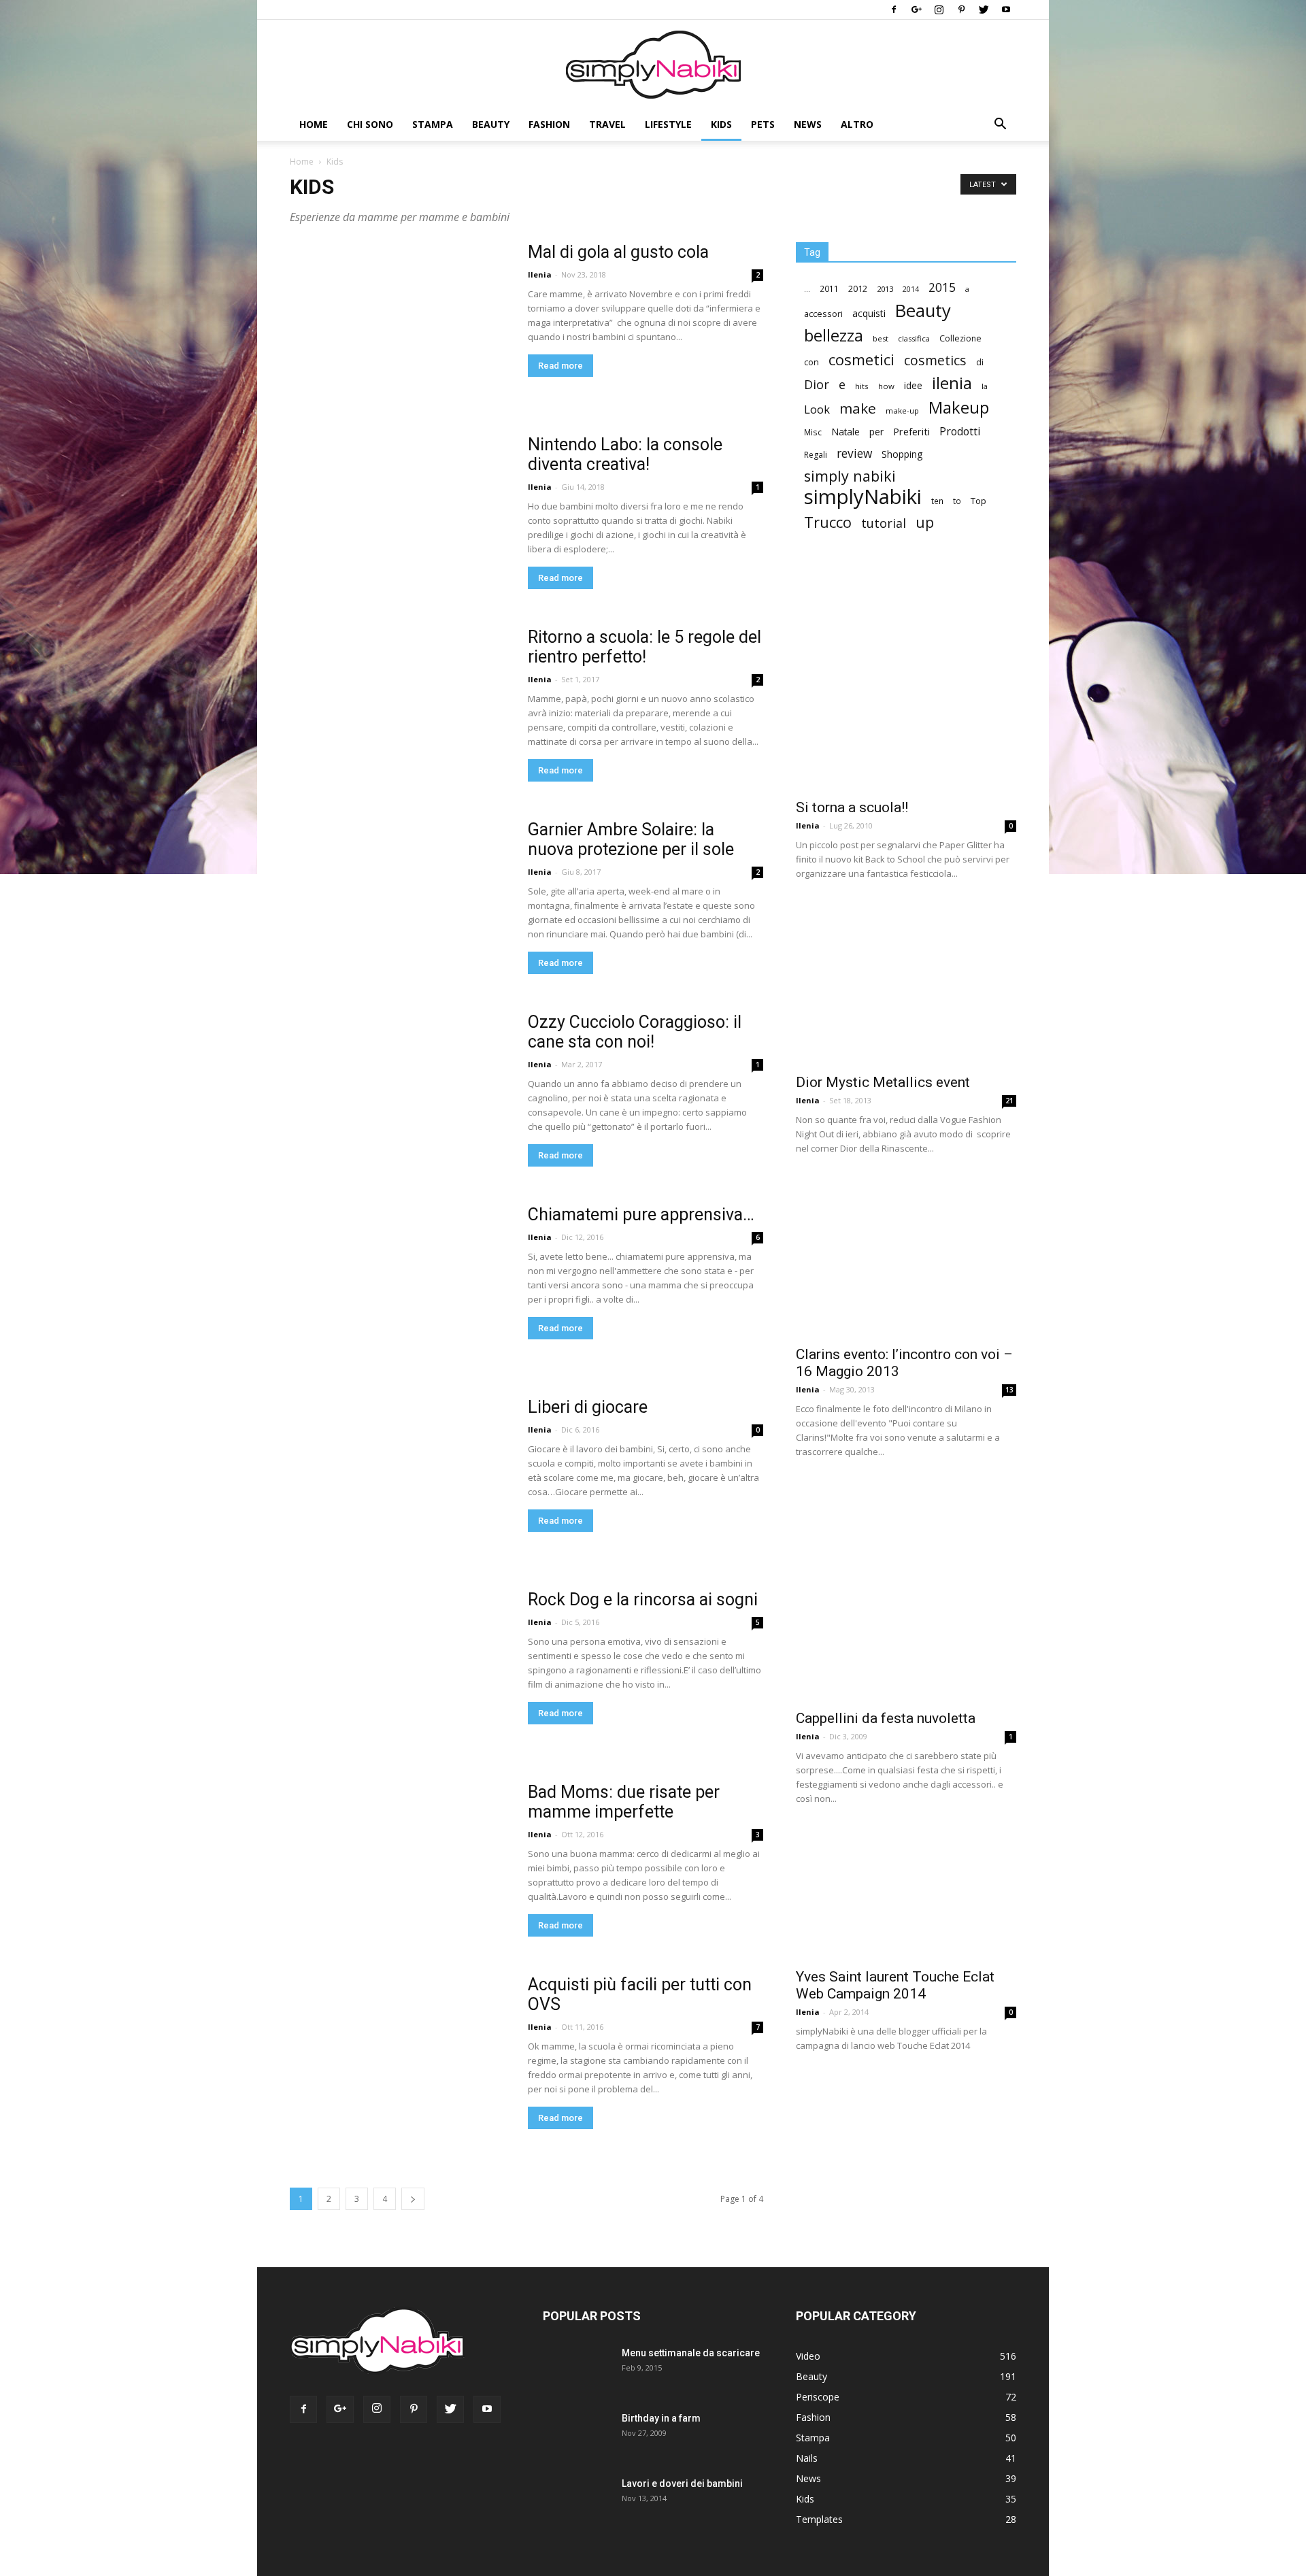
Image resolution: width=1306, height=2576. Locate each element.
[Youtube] (1006, 10)
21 (1009, 1101)
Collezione (960, 338)
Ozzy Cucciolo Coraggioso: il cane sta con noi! (635, 1032)
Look (817, 409)
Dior (817, 385)
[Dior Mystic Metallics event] (906, 984)
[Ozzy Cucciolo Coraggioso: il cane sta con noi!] (350, 1072)
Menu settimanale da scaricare (691, 2353)
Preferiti (911, 432)
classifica (914, 338)
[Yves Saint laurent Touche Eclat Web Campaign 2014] (906, 1894)
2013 (885, 289)
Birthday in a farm (661, 2418)
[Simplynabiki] (653, 65)
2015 (942, 287)
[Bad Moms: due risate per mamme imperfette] (389, 1881)
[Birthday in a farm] (567, 2436)
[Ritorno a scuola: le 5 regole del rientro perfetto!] (400, 737)
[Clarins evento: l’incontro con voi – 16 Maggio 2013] (906, 1257)
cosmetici (861, 359)
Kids (721, 124)
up (925, 523)
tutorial (884, 523)
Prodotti (960, 432)
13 (1009, 1390)
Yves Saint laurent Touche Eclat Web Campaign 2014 (895, 1985)
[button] (1000, 126)
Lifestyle (668, 124)
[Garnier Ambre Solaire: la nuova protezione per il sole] (396, 926)
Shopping (902, 454)
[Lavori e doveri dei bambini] (573, 2507)
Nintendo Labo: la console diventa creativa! (625, 454)
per (876, 432)
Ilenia (540, 274)
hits (862, 386)
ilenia (952, 383)
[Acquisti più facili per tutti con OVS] (400, 2085)
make (858, 408)
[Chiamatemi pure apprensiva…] (400, 1315)
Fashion (549, 124)
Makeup (959, 407)
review (854, 453)
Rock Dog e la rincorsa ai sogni (643, 1600)
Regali (816, 455)
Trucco (828, 522)
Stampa (433, 124)
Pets (763, 124)
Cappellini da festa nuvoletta (886, 1718)
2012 (858, 288)
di (980, 362)
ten (937, 501)
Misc (813, 432)
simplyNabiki (863, 497)
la (985, 386)
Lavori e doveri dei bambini (682, 2483)
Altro (857, 124)
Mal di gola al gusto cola (618, 252)
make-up (902, 411)
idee (913, 385)
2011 (829, 288)
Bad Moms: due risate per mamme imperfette (624, 1802)
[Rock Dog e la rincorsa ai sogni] (400, 1700)
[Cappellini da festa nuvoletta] (906, 1591)
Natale (845, 432)
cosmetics (935, 360)
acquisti (869, 313)
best (881, 338)
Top (978, 501)
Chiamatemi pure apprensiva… (641, 1215)
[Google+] (916, 10)
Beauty (491, 124)
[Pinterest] (961, 10)
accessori (823, 314)
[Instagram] (939, 10)
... (807, 289)
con (811, 362)
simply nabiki (850, 476)
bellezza (834, 335)
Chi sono (370, 124)
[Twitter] (984, 10)
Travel (607, 124)
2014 (911, 289)
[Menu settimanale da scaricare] (574, 2378)
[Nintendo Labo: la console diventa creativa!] (397, 542)
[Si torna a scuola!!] (906, 680)
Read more (560, 366)
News (808, 124)
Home (314, 124)
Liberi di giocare (588, 1407)
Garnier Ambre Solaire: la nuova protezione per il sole (631, 839)
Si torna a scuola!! (852, 807)
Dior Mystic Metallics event (883, 1082)
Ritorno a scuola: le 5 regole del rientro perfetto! (644, 647)
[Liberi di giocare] (396, 1504)
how (886, 386)
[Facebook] (894, 10)
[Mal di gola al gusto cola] (400, 352)
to (957, 501)
